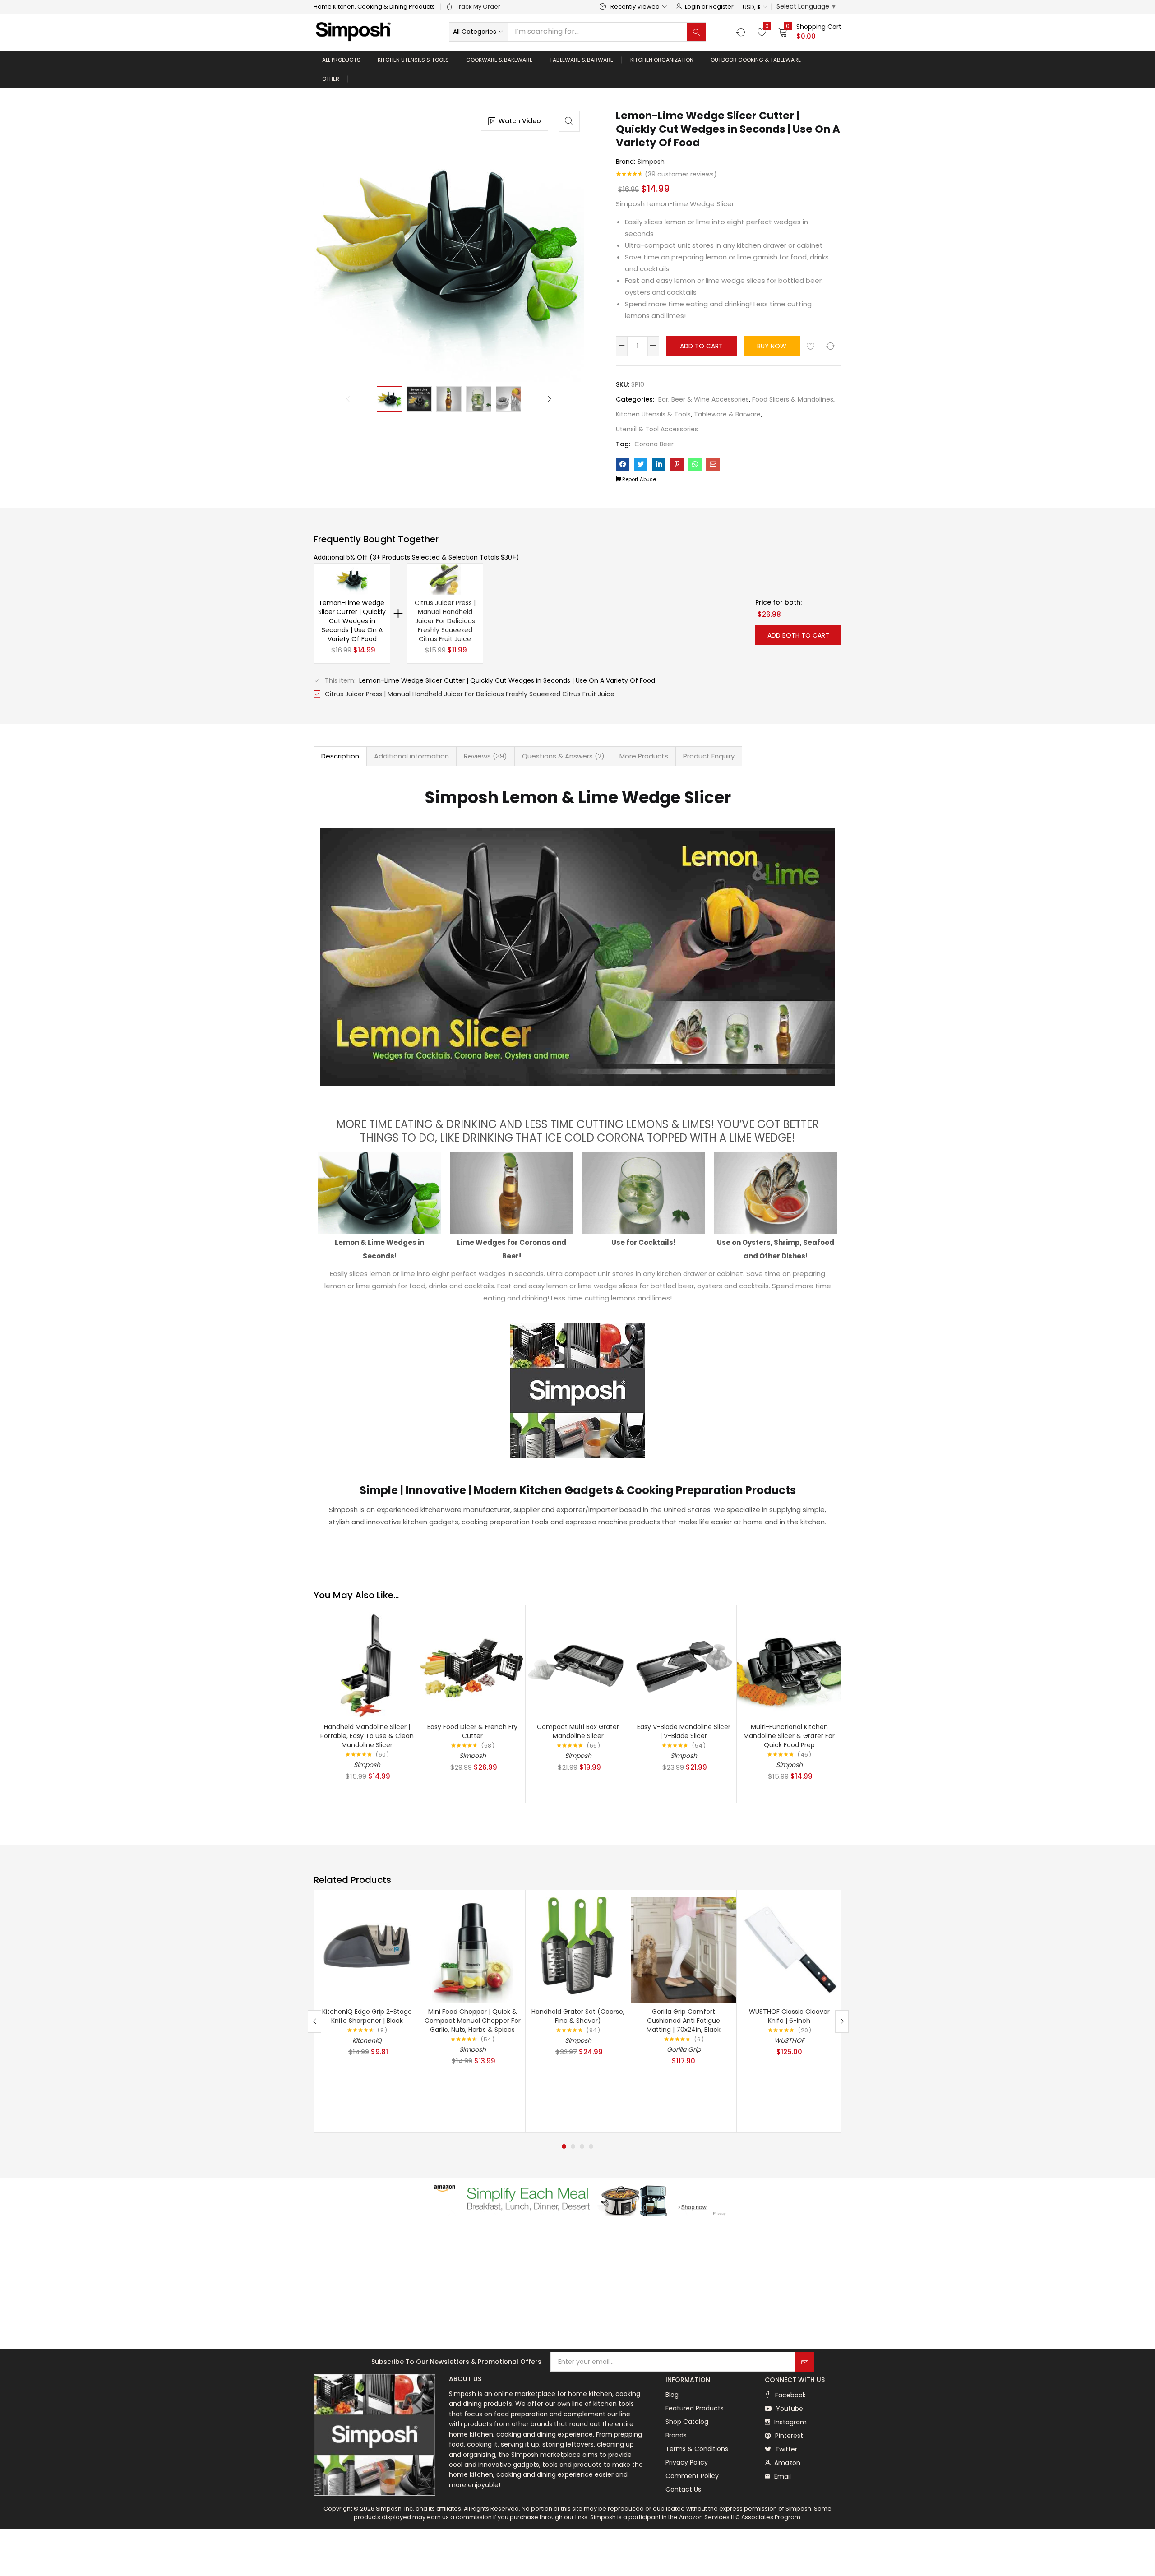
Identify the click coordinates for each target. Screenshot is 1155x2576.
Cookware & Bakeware (499, 60)
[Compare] (830, 346)
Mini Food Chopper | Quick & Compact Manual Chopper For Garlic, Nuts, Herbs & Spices (473, 2021)
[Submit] (805, 2362)
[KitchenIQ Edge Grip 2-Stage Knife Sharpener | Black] (367, 1949)
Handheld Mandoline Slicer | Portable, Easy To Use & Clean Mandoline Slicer (367, 1736)
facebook (790, 2395)
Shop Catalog (687, 2422)
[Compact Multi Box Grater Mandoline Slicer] (578, 1664)
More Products (644, 756)
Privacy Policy (687, 2462)
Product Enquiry (709, 756)
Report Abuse (638, 479)
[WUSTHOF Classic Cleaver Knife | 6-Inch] (789, 1949)
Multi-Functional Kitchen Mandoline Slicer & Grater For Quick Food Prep (789, 1736)
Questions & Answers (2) (563, 756)
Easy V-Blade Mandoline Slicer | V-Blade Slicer (684, 1731)
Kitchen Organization (662, 60)
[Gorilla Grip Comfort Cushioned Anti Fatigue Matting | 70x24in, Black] (684, 1949)
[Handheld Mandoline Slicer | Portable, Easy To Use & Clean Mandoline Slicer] (367, 1664)
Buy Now (772, 346)
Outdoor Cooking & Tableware (756, 60)
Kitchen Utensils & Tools (413, 60)
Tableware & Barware (581, 60)
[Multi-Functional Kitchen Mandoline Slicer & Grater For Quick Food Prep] (789, 1664)
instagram (790, 2422)
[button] (755, 7)
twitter (785, 2449)
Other (331, 79)
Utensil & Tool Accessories (657, 429)
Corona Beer (654, 444)
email (782, 2476)
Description (340, 756)
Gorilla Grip (684, 2049)
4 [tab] (591, 2146)
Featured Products (695, 2408)
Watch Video (520, 121)
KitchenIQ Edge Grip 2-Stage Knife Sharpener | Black (367, 2016)
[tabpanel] (367, 2011)
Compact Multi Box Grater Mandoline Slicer (578, 1731)
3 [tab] (582, 2146)
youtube (789, 2409)
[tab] (340, 756)
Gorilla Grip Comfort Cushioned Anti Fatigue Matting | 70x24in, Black (684, 2021)
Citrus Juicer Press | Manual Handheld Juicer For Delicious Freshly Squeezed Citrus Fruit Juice (445, 621)
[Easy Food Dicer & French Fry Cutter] (472, 1664)
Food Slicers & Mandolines (793, 399)
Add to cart (701, 346)
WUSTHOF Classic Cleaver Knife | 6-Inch (789, 2016)
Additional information (411, 756)
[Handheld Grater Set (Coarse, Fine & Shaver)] (578, 1949)
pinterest (788, 2436)
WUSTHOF (789, 2040)
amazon (786, 2463)
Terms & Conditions (697, 2449)
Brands (676, 2435)
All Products (341, 60)
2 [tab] (573, 2146)
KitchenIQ (367, 2040)
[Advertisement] (577, 2284)
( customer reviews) (681, 174)
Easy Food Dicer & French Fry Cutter (472, 1731)
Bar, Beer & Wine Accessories (704, 399)
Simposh (651, 162)
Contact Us (683, 2489)
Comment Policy (692, 2476)
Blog (672, 2395)
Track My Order (478, 7)
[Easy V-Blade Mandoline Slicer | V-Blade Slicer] (684, 1664)
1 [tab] (564, 2146)
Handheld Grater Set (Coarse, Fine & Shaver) (578, 2016)
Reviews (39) (485, 756)
